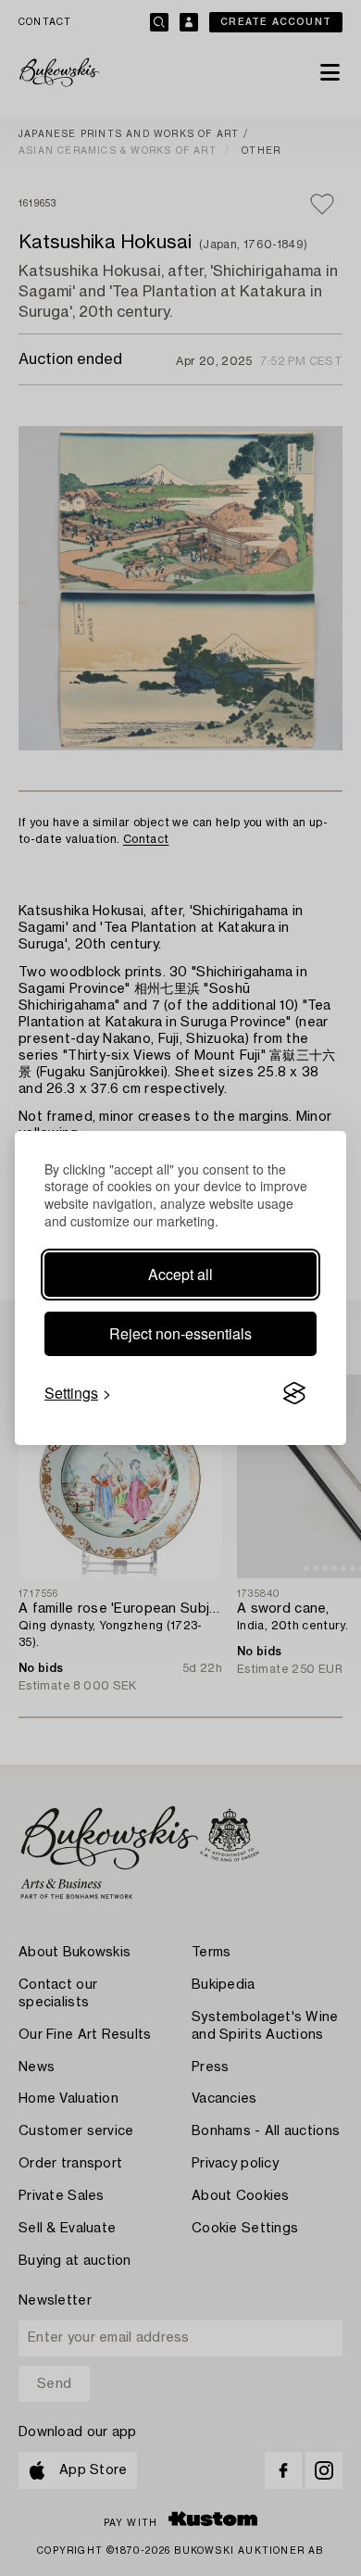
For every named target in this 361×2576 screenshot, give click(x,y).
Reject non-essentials (180, 1333)
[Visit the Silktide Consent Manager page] (294, 1393)
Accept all (180, 1274)
